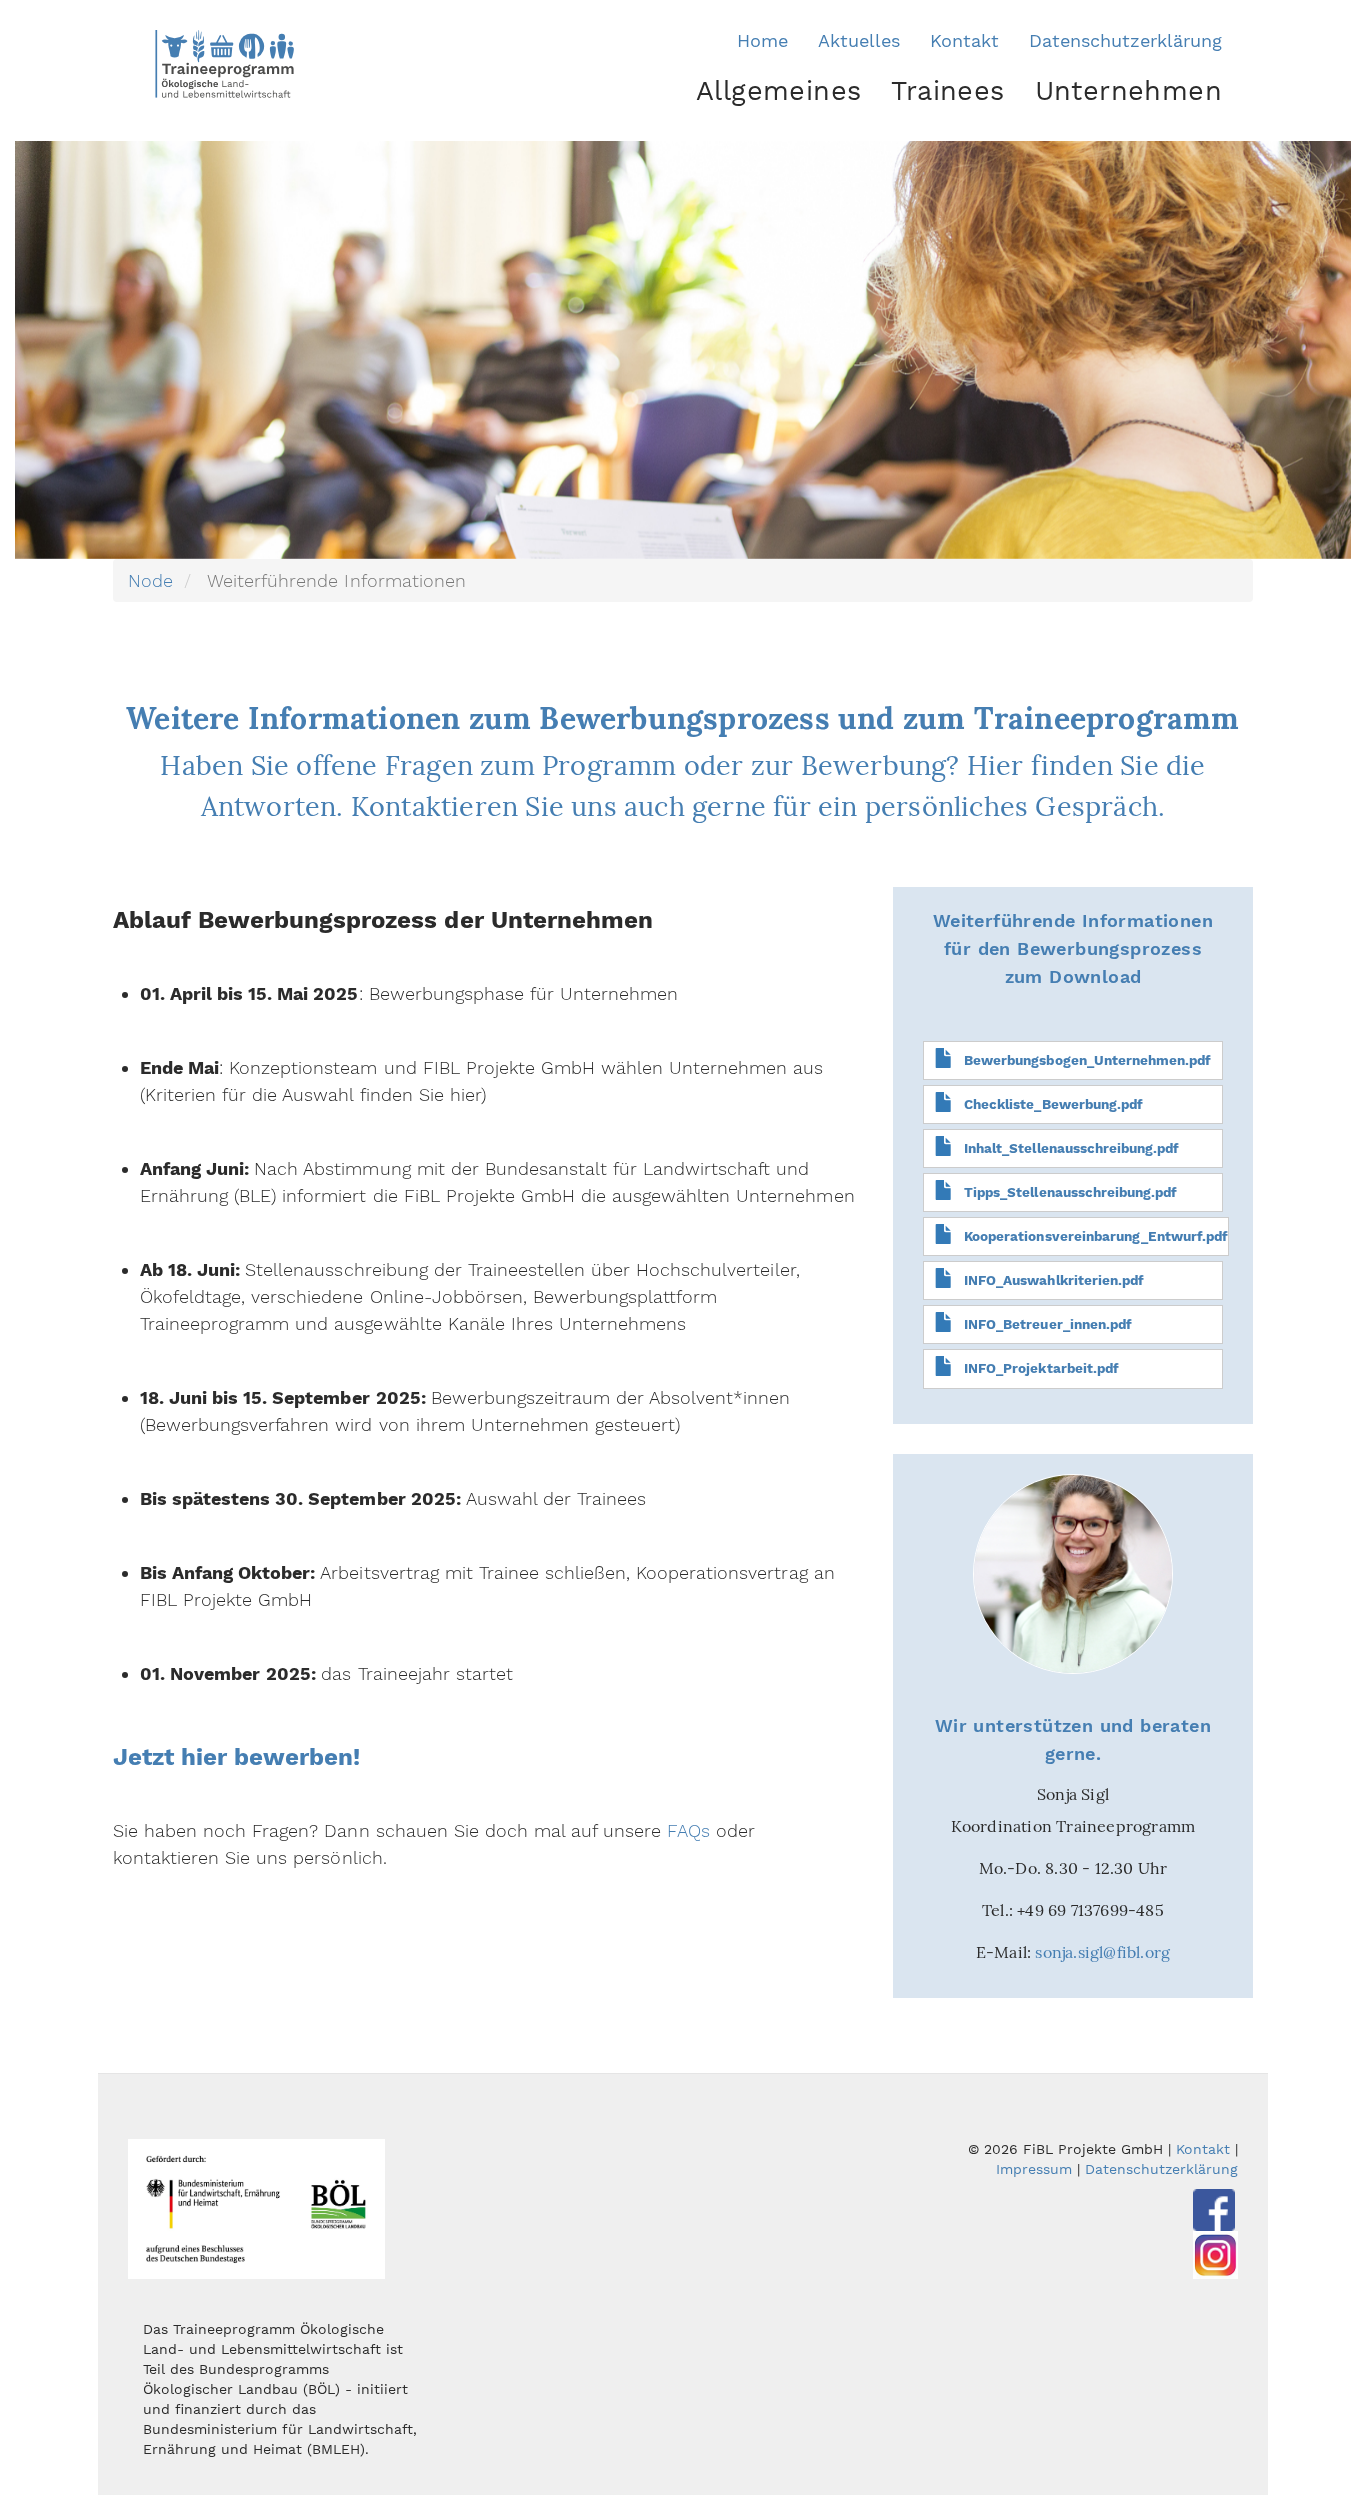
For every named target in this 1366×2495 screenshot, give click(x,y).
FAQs (688, 1830)
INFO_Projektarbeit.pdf (1041, 1368)
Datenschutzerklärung (1125, 40)
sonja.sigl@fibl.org (1102, 1952)
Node (150, 580)
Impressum (1034, 2169)
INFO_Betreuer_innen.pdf (1047, 1324)
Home (762, 40)
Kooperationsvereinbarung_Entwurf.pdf (1096, 1236)
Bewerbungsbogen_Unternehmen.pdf (1087, 1060)
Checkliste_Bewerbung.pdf (1053, 1104)
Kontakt (964, 40)
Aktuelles (859, 40)
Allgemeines (778, 91)
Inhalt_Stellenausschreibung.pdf (1071, 1148)
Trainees (947, 91)
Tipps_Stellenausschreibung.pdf (1070, 1192)
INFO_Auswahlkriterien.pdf (1054, 1280)
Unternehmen (1128, 91)
